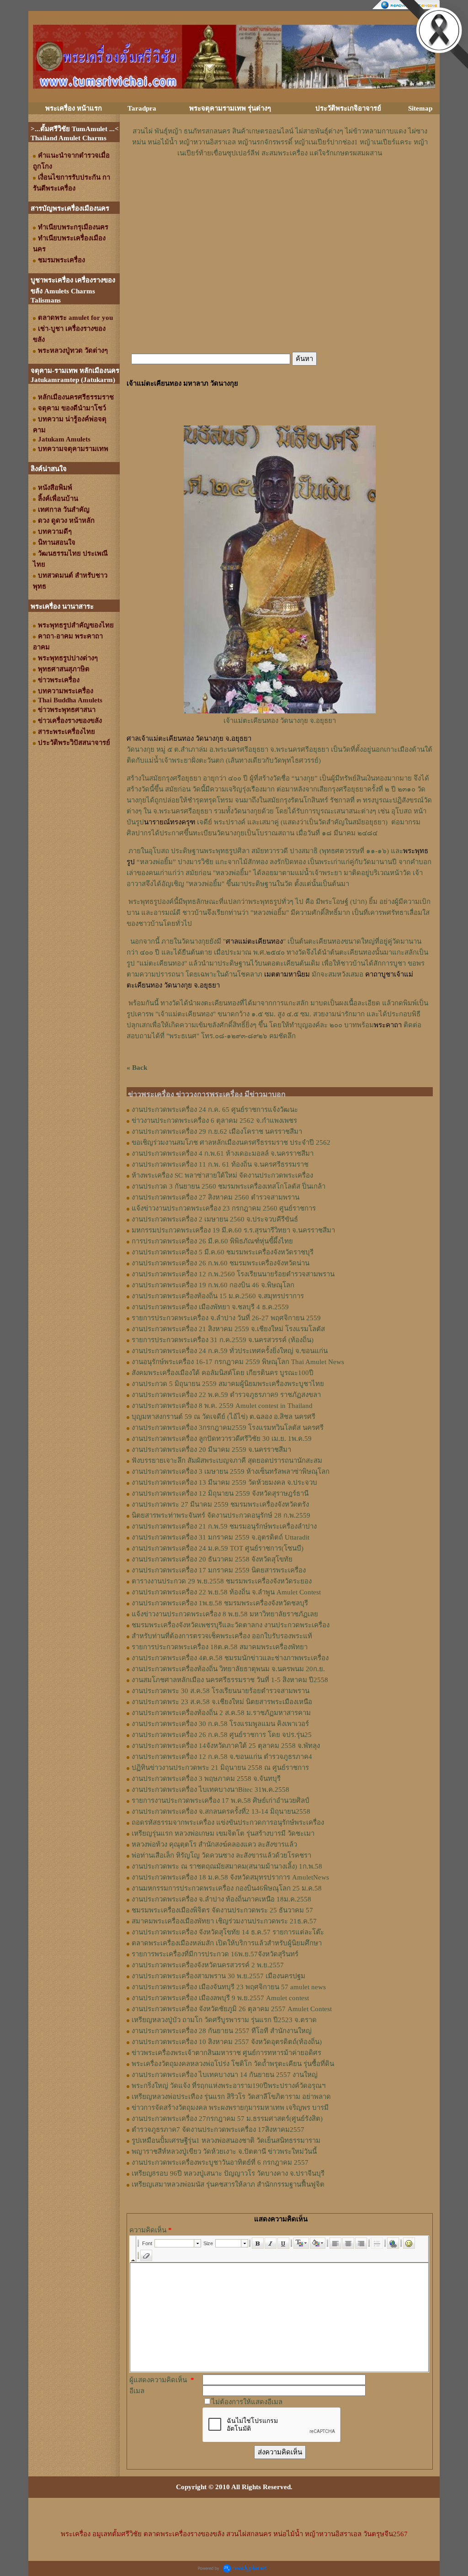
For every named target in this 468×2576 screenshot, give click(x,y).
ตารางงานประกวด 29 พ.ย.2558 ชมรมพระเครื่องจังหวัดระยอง (222, 1581)
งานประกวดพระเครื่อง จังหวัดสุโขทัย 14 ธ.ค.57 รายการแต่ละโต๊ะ (228, 1932)
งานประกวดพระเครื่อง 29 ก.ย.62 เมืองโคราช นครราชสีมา (217, 1131)
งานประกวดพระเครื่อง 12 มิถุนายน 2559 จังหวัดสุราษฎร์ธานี (220, 1493)
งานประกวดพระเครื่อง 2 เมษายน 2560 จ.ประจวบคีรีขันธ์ (215, 1219)
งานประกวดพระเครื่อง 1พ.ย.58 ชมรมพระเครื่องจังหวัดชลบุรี (220, 1603)
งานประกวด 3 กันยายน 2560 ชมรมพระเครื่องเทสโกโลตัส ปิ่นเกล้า (229, 1186)
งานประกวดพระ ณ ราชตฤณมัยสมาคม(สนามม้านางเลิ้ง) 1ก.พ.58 (227, 1866)
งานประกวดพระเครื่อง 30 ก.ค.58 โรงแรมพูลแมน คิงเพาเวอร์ (220, 1724)
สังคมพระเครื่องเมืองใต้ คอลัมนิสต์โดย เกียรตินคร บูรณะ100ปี (223, 1373)
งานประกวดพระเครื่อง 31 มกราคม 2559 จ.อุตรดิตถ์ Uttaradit (221, 1537)
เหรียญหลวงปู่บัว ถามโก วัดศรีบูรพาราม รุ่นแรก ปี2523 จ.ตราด (224, 2020)
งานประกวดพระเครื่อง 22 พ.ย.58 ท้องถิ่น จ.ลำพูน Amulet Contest (226, 1592)
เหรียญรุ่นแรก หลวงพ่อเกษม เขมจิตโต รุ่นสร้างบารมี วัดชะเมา (223, 1833)
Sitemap (420, 108)
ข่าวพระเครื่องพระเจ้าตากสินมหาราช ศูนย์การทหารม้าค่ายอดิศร (226, 2053)
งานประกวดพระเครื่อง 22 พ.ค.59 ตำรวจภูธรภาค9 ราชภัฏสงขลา (226, 1395)
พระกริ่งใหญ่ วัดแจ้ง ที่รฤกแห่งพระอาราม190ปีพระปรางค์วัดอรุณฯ (229, 2086)
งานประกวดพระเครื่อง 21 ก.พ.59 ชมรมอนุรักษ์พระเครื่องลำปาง (224, 1526)
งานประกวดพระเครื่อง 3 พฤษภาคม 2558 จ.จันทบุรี (206, 1779)
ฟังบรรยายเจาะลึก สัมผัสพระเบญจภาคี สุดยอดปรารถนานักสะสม (227, 1461)
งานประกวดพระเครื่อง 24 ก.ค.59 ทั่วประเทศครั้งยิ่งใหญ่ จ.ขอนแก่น (230, 1351)
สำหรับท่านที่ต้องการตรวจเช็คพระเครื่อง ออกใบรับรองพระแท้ (222, 1636)
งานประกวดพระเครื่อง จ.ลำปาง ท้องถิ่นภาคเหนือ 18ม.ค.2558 (221, 1899)
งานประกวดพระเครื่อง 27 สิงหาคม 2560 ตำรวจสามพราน (215, 1197)
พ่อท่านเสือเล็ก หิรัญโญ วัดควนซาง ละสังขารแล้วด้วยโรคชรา (221, 1855)
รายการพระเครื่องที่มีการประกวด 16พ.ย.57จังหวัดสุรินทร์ (215, 1954)
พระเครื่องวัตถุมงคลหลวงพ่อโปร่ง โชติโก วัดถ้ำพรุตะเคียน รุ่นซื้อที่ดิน (233, 2064)
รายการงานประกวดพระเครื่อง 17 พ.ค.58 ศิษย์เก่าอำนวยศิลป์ (221, 1801)
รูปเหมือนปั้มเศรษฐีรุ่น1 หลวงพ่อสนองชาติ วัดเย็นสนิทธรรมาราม (226, 2140)
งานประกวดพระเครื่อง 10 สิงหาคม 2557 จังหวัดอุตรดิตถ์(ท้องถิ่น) (227, 2042)
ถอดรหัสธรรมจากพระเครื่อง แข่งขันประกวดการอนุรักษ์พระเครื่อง (228, 1822)
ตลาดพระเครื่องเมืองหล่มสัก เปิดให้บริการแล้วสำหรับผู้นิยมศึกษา (227, 1943)
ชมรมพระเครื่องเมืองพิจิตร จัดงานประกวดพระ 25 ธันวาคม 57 (222, 1910)
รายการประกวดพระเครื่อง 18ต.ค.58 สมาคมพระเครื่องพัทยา (220, 1647)
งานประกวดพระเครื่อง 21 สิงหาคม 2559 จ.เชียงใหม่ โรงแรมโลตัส (228, 1329)
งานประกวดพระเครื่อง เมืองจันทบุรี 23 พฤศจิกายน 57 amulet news (229, 1987)
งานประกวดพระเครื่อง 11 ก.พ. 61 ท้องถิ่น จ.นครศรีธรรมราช (220, 1164)
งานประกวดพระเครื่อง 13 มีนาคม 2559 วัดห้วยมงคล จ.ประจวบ (224, 1482)
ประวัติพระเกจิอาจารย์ (348, 108)
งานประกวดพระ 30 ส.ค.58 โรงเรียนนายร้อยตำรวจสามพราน (221, 1691)
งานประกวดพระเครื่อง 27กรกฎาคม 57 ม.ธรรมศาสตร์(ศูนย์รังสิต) (227, 2119)
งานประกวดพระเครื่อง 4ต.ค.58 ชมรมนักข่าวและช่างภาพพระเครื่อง (230, 1658)
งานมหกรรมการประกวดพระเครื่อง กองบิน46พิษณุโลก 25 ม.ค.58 (227, 1888)
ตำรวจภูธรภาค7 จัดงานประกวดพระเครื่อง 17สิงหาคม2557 (218, 2130)
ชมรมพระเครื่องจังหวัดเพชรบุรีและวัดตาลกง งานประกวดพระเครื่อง (231, 1625)
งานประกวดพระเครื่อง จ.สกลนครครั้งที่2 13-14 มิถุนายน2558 (221, 1811)
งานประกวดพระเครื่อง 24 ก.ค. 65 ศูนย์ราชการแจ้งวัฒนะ (215, 1110)
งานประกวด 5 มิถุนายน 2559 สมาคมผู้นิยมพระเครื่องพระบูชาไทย (228, 1384)
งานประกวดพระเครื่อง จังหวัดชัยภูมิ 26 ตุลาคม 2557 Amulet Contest (232, 2009)
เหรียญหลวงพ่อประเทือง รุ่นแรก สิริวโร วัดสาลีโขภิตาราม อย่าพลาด (231, 2097)
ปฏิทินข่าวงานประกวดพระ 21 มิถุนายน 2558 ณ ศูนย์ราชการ (220, 1768)
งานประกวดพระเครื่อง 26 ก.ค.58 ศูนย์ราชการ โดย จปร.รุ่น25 (222, 1735)
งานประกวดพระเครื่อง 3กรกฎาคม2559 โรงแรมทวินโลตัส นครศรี (228, 1428)
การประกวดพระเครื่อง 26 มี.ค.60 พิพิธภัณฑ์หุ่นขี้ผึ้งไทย (212, 1241)
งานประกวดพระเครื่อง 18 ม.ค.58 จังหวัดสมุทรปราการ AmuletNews (230, 1877)
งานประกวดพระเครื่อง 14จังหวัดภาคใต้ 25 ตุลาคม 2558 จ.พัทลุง (226, 1746)
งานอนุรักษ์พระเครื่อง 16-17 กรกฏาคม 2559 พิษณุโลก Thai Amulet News (238, 1362)
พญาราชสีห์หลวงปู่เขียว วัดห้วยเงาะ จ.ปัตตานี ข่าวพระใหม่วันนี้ (224, 2151)
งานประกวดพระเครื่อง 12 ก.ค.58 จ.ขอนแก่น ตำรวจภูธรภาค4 (222, 1757)
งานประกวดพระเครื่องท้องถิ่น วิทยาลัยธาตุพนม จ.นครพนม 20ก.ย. (228, 1669)
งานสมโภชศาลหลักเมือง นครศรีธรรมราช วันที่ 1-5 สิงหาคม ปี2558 (230, 1680)
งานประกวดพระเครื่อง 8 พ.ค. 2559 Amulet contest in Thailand (222, 1406)
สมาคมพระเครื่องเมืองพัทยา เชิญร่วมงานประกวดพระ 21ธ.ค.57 (224, 1921)
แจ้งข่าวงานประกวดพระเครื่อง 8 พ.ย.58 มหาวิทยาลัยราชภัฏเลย (225, 1614)
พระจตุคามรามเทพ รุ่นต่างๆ (230, 108)
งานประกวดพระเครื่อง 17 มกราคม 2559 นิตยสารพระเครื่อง (219, 1570)
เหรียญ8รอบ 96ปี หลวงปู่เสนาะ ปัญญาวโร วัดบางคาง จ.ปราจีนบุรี (228, 2173)
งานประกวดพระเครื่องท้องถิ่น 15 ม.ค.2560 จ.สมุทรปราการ (218, 1296)
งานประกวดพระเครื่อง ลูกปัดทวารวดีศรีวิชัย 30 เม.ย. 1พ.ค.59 (222, 1439)
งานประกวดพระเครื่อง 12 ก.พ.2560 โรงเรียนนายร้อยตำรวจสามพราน (233, 1274)
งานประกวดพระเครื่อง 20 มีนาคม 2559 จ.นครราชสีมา (211, 1450)
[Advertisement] (280, 186)
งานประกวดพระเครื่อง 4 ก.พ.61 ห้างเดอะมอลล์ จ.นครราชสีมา (223, 1153)
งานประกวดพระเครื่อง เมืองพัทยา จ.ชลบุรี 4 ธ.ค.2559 (210, 1307)
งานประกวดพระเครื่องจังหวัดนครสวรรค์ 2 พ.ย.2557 (208, 1965)
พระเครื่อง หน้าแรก (74, 108)
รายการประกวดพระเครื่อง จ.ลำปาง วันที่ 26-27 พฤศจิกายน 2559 (226, 1318)
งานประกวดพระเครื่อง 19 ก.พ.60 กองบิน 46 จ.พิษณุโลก (213, 1285)
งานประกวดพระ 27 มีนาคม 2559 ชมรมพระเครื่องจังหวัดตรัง (220, 1504)
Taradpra (142, 108)
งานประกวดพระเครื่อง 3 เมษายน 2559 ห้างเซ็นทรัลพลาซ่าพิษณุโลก (231, 1471)
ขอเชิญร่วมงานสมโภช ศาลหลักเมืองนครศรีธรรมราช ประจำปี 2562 (231, 1142)
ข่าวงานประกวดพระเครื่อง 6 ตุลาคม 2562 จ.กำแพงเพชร (214, 1121)
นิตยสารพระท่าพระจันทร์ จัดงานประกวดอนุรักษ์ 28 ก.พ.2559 (221, 1515)
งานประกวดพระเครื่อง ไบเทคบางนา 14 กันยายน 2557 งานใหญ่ (225, 2075)
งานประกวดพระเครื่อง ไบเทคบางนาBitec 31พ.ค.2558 (210, 1790)
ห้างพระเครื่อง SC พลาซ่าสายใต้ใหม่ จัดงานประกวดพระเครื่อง (222, 1175)
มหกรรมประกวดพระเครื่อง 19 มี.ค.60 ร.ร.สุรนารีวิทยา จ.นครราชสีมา (233, 1230)
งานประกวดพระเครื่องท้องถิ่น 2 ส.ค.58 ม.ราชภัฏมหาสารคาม (221, 1713)
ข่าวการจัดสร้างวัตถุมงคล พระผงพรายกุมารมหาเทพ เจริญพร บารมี (230, 2108)
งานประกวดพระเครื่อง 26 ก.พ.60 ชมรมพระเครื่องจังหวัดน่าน (221, 1263)
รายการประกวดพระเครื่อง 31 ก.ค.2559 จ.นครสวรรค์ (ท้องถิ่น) (223, 1340)
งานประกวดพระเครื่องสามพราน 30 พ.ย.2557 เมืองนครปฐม (218, 1976)
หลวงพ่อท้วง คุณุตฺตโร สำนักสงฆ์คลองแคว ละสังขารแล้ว (214, 1844)
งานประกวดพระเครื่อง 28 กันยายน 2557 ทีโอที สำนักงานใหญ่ (222, 2031)
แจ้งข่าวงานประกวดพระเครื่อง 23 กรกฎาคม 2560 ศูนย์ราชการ (224, 1208)
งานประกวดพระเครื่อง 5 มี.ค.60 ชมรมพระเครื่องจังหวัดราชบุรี (223, 1252)
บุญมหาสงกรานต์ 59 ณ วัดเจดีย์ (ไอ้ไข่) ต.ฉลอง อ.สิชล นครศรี (223, 1417)
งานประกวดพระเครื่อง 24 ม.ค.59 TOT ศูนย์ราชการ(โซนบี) (218, 1548)
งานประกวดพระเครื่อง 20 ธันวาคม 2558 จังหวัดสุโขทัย (212, 1559)
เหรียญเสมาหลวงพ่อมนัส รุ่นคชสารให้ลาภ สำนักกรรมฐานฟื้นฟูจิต (228, 2184)
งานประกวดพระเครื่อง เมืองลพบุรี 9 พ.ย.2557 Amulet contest (220, 1998)
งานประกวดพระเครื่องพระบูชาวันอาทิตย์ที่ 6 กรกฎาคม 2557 (220, 2162)
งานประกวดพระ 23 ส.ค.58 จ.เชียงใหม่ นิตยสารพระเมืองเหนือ (222, 1702)
